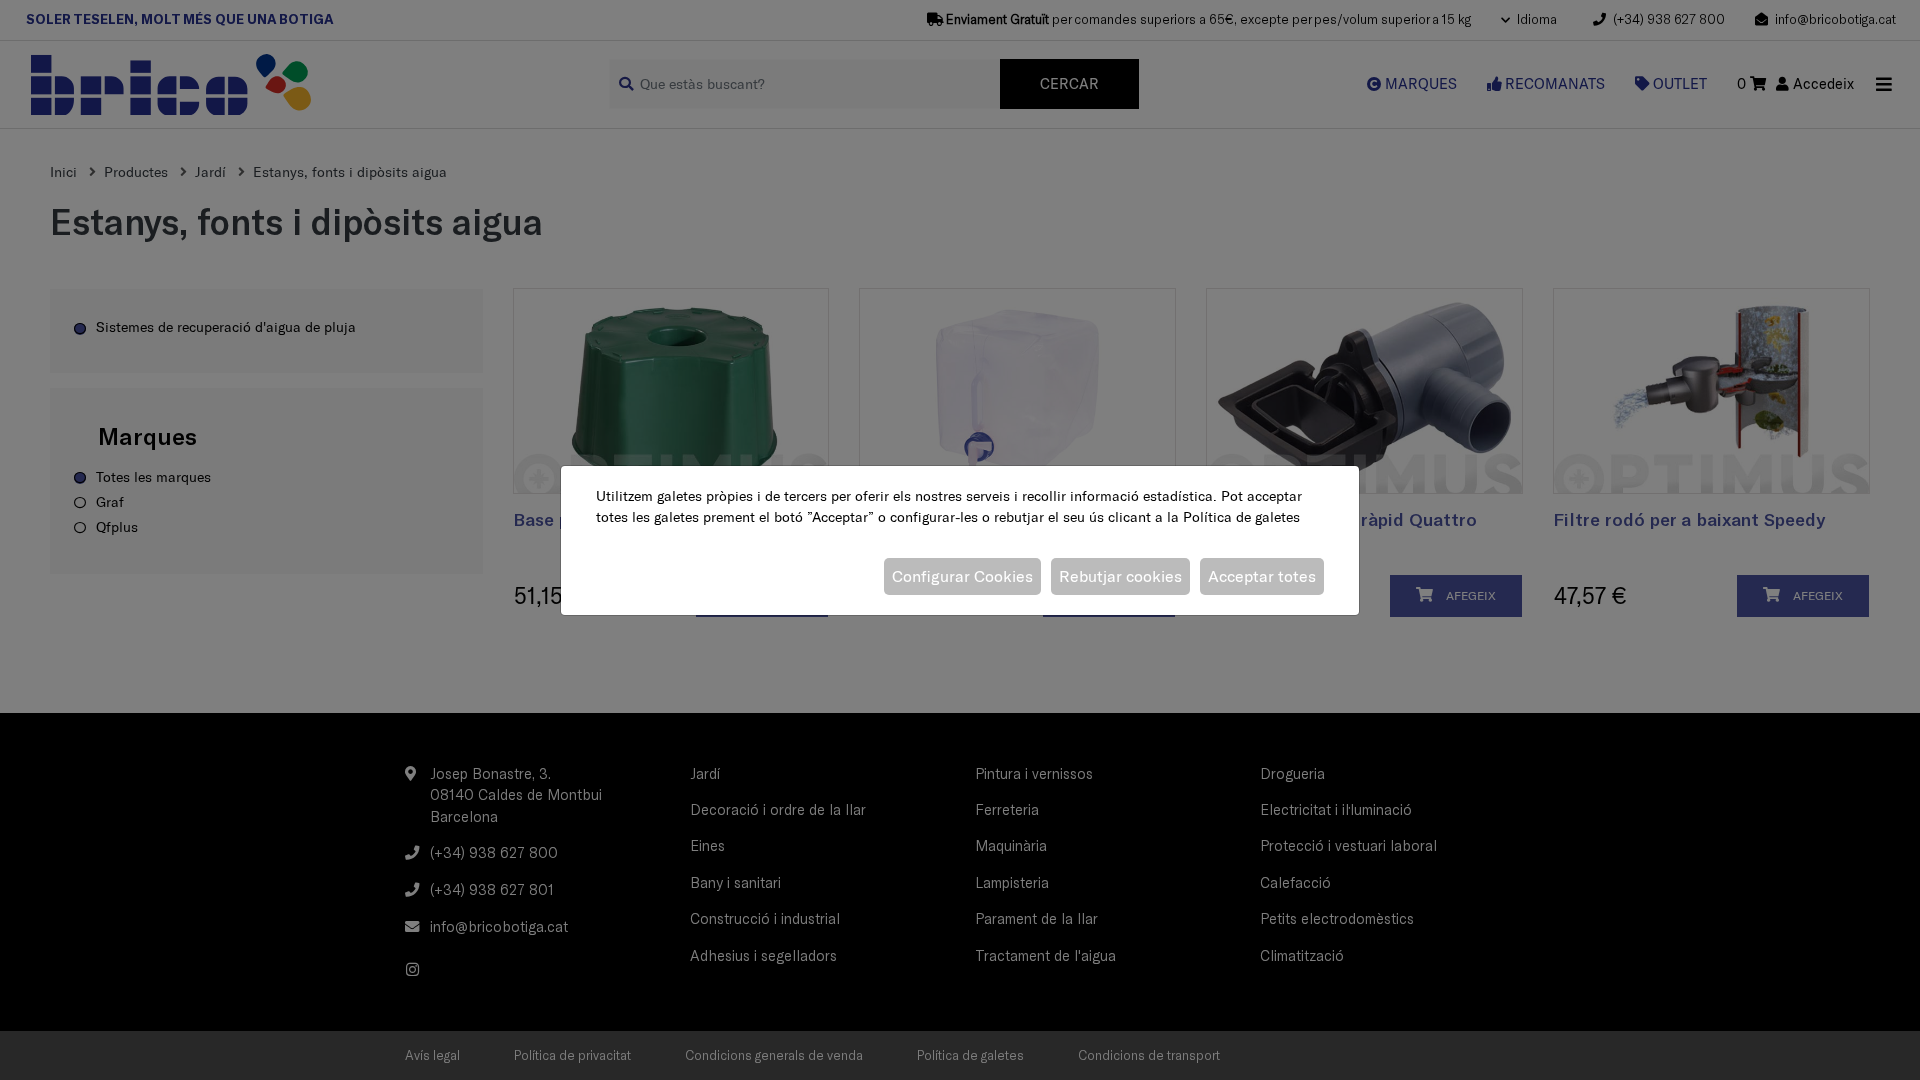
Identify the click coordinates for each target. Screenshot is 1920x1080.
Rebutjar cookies (1120, 576)
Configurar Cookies (962, 576)
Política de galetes (1241, 517)
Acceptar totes (1262, 576)
